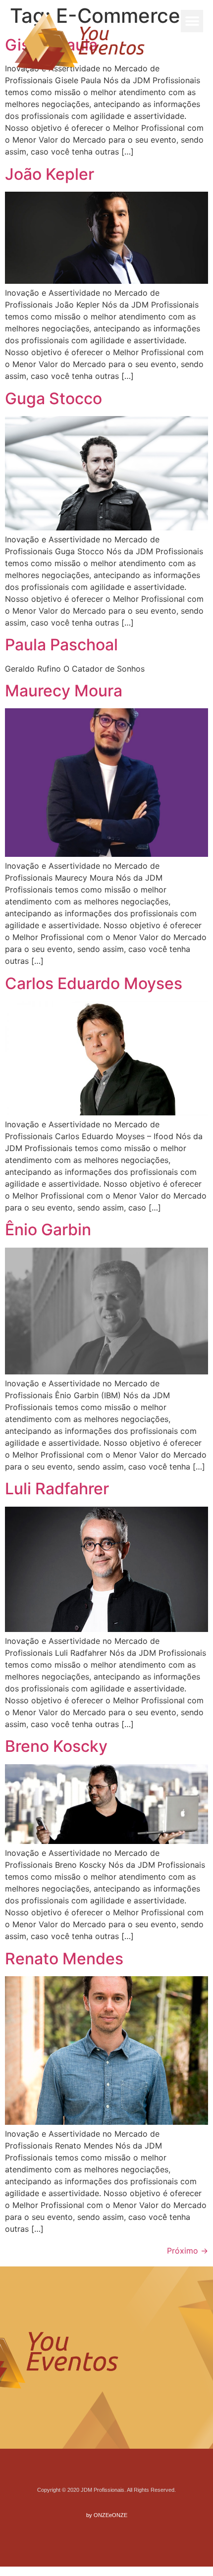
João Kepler (50, 174)
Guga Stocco (53, 398)
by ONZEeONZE (107, 2515)
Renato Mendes (64, 1959)
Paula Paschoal (61, 645)
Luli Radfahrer (57, 1489)
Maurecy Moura (64, 691)
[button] (192, 21)
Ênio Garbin (48, 1230)
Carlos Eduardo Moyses (94, 983)
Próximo (187, 2251)
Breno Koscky (56, 1746)
